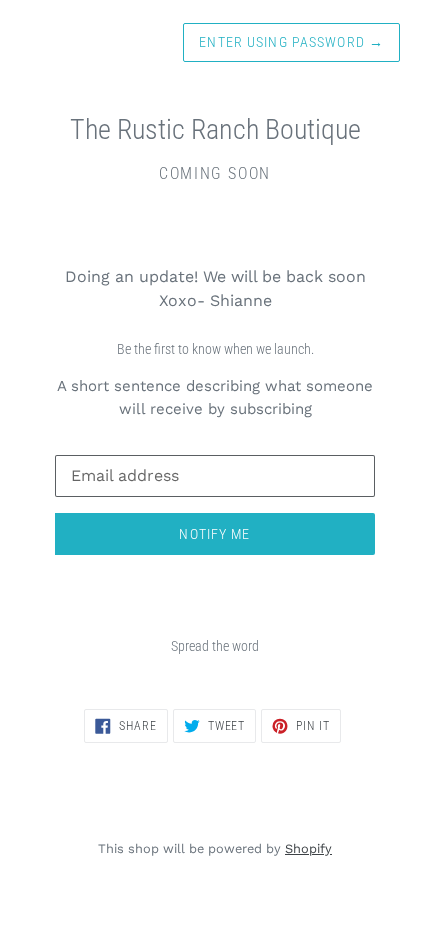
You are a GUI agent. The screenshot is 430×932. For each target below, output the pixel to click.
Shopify (308, 848)
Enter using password (291, 42)
